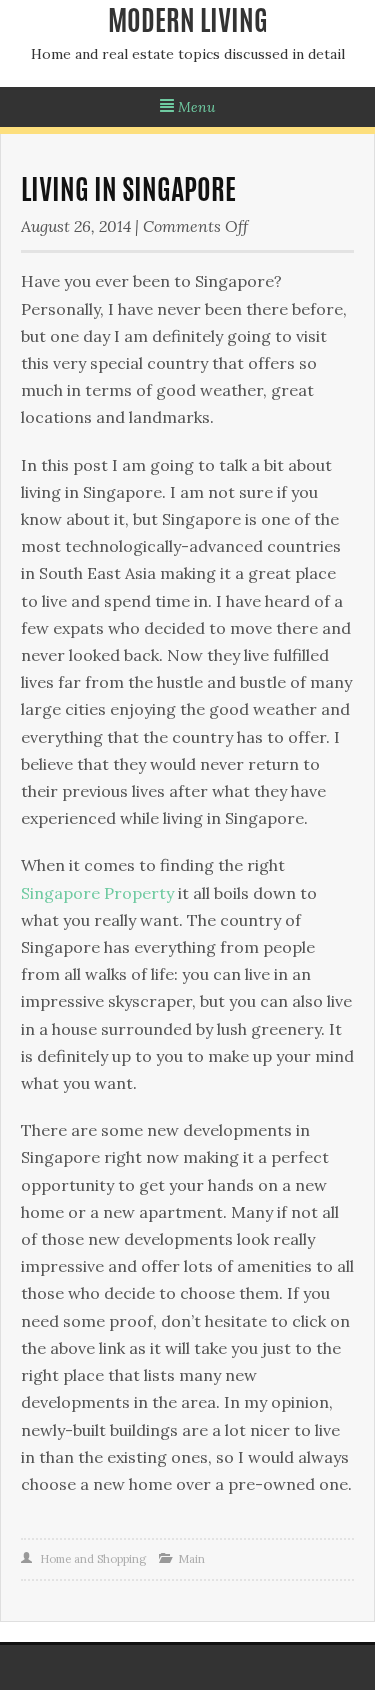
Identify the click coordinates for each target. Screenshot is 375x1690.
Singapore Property (97, 893)
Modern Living (188, 24)
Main (191, 1559)
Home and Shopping (93, 1559)
